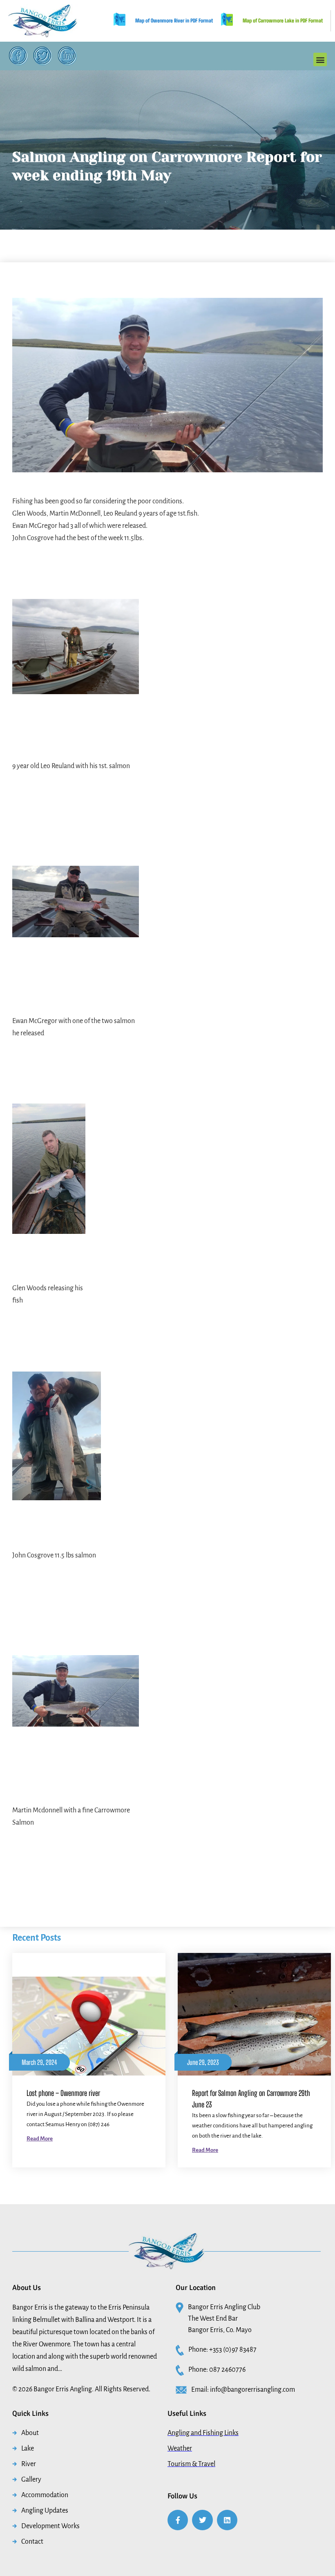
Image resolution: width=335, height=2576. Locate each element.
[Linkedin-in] (67, 56)
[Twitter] (43, 56)
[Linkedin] (227, 2520)
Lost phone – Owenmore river (63, 2093)
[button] (320, 59)
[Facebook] (18, 56)
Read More (40, 2139)
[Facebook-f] (178, 2520)
